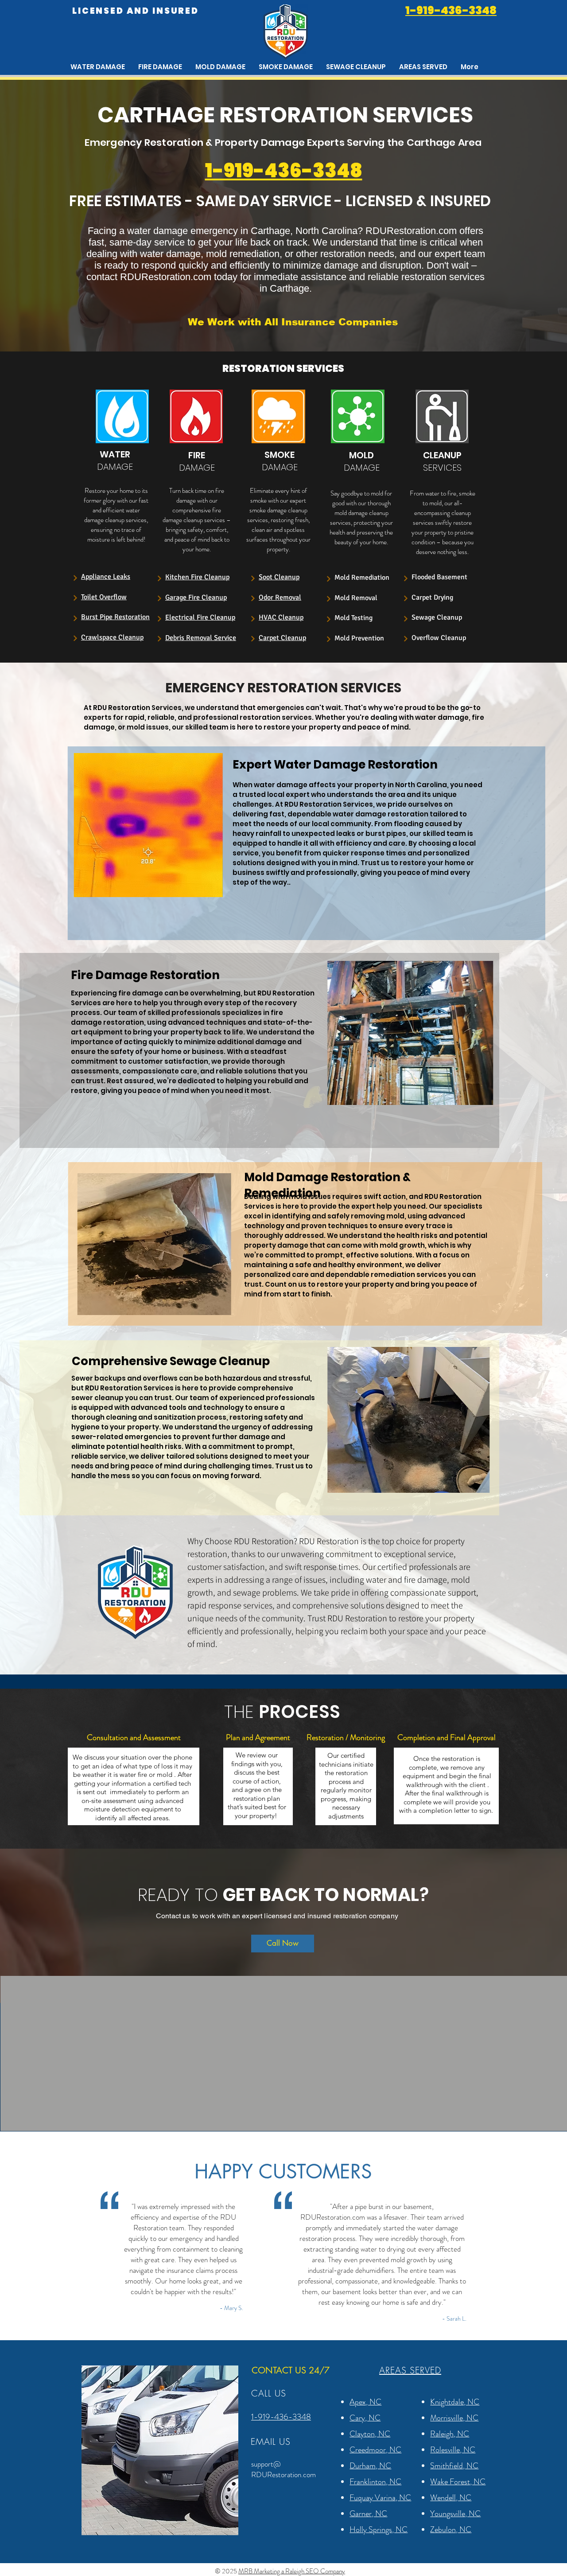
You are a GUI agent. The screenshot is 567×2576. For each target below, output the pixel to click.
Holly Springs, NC (379, 2529)
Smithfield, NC (454, 2466)
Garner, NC (368, 2514)
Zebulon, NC (451, 2529)
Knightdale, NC (455, 2402)
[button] (423, 67)
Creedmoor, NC (375, 2450)
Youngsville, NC (455, 2514)
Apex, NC (365, 2402)
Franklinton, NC (375, 2482)
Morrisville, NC (454, 2418)
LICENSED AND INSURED (136, 11)
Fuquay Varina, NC (380, 2498)
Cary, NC (365, 2418)
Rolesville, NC (453, 2450)
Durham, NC (370, 2466)
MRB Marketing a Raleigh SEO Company (292, 2571)
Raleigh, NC (450, 2434)
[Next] (75, 578)
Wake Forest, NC (458, 2482)
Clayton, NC (370, 2434)
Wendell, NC (451, 2498)
